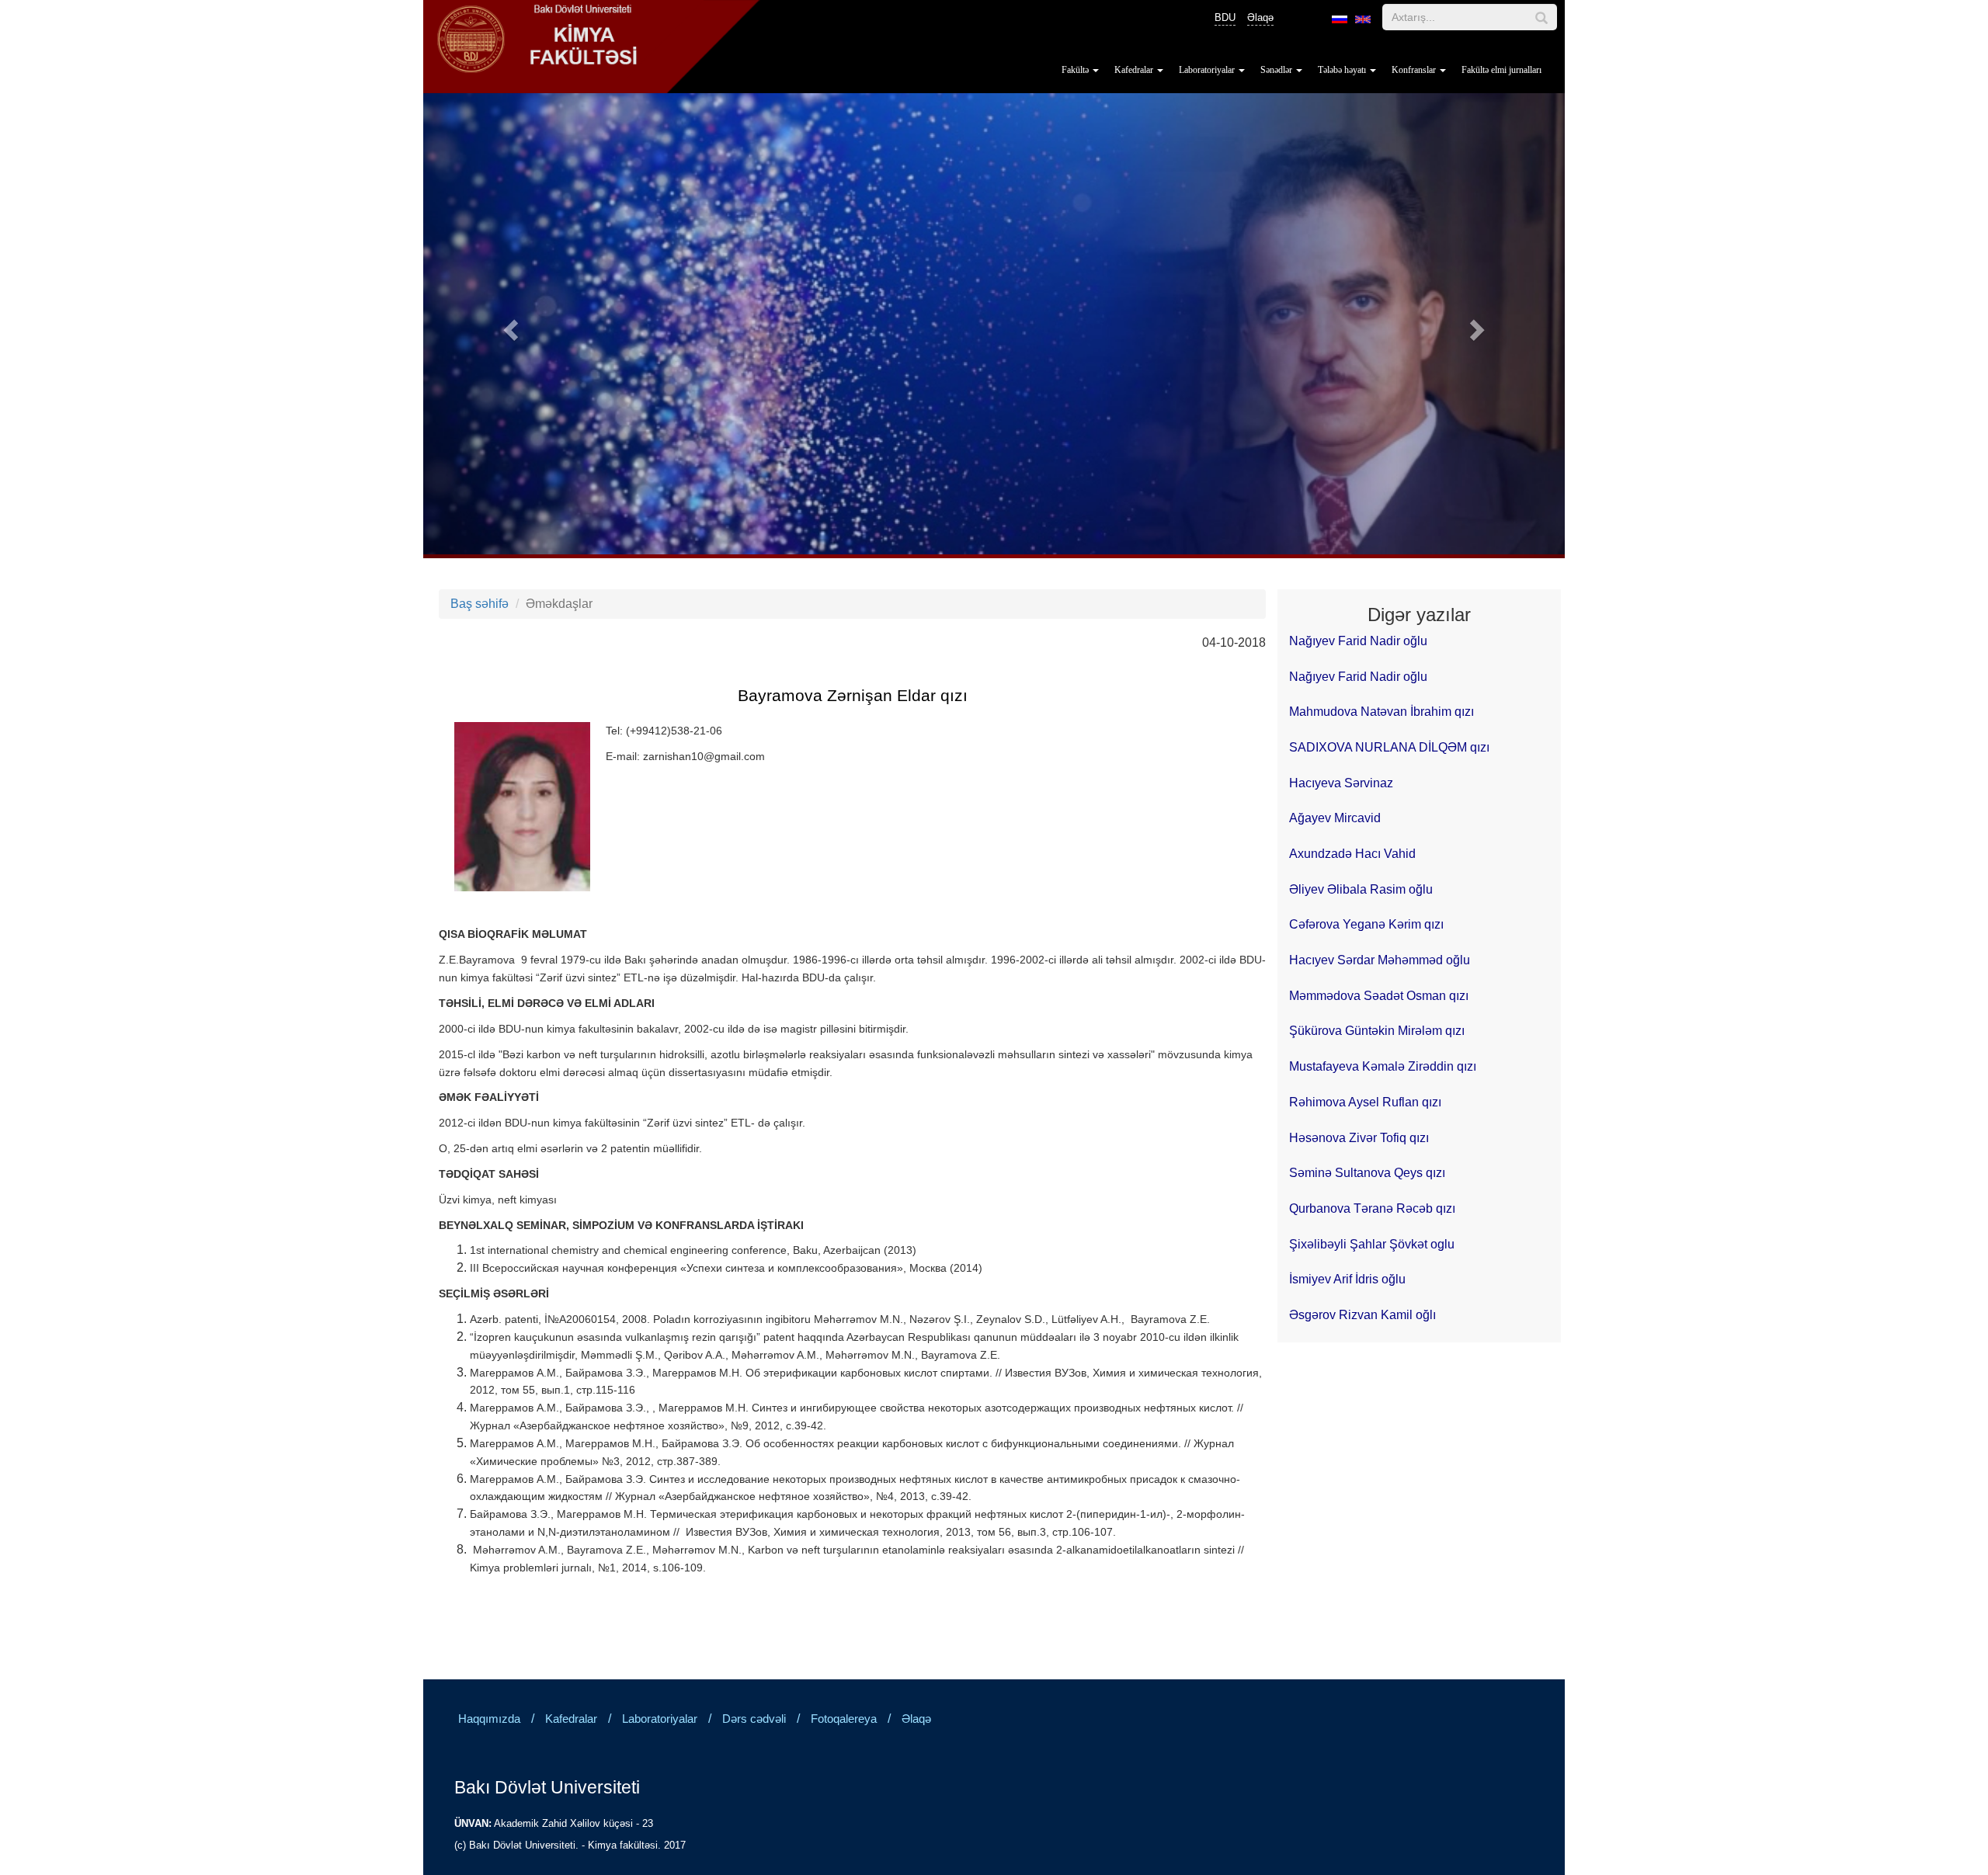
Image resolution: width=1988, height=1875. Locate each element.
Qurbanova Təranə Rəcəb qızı (1372, 1208)
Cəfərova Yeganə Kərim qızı (1366, 924)
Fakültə (1076, 70)
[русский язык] (1340, 19)
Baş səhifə (480, 604)
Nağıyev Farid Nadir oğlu (1358, 641)
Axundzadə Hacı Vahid (1352, 854)
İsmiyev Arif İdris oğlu (1347, 1279)
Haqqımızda (489, 1719)
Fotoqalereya (844, 1719)
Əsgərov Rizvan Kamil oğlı (1362, 1315)
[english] (1363, 19)
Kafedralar (1135, 70)
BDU (1225, 17)
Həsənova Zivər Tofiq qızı (1359, 1138)
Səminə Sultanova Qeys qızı (1367, 1173)
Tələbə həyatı (1343, 70)
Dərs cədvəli (754, 1719)
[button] (509, 326)
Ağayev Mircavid (1335, 818)
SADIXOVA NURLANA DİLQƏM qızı (1389, 747)
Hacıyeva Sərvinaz (1341, 783)
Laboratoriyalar (1208, 70)
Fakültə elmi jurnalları (1501, 70)
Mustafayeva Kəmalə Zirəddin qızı (1383, 1066)
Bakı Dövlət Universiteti (547, 1787)
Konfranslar (1415, 70)
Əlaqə (1260, 17)
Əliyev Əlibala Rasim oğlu (1361, 889)
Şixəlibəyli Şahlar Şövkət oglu (1372, 1244)
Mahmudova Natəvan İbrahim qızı (1382, 712)
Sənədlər (1277, 70)
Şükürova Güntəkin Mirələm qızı (1377, 1031)
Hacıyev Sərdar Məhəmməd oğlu (1380, 960)
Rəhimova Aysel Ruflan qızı (1365, 1102)
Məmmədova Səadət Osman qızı (1379, 996)
